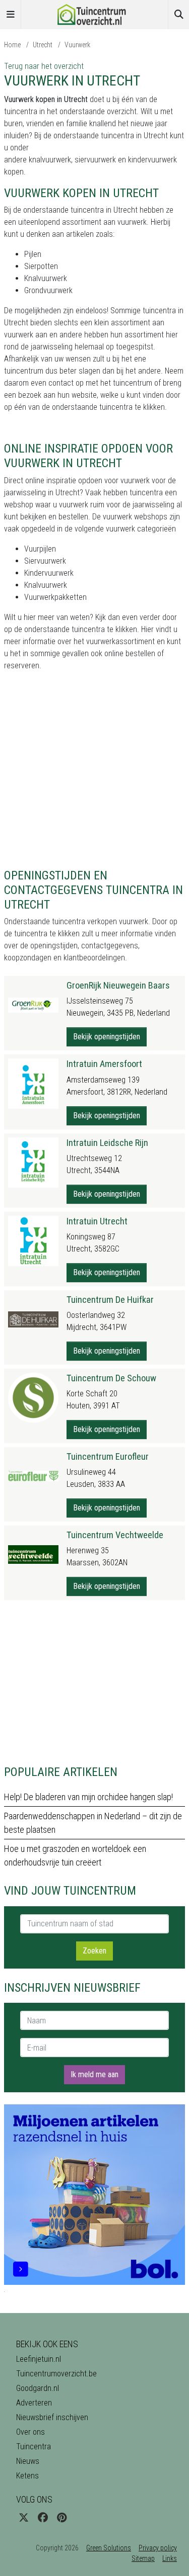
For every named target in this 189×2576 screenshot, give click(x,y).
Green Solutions (109, 2548)
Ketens (27, 2476)
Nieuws (28, 2461)
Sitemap (143, 2558)
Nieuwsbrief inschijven (52, 2417)
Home (12, 45)
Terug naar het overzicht (44, 66)
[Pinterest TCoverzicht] (62, 2518)
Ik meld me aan (94, 2074)
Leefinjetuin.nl (39, 2359)
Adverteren (34, 2403)
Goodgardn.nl (38, 2388)
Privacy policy (158, 2548)
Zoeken (94, 1951)
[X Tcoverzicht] (24, 2518)
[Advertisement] (94, 774)
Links (170, 2558)
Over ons (30, 2432)
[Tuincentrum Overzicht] (95, 14)
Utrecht (43, 45)
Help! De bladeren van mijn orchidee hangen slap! (88, 1797)
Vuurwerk (77, 45)
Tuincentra (34, 2447)
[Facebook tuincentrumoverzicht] (43, 2518)
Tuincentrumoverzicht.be (56, 2374)
